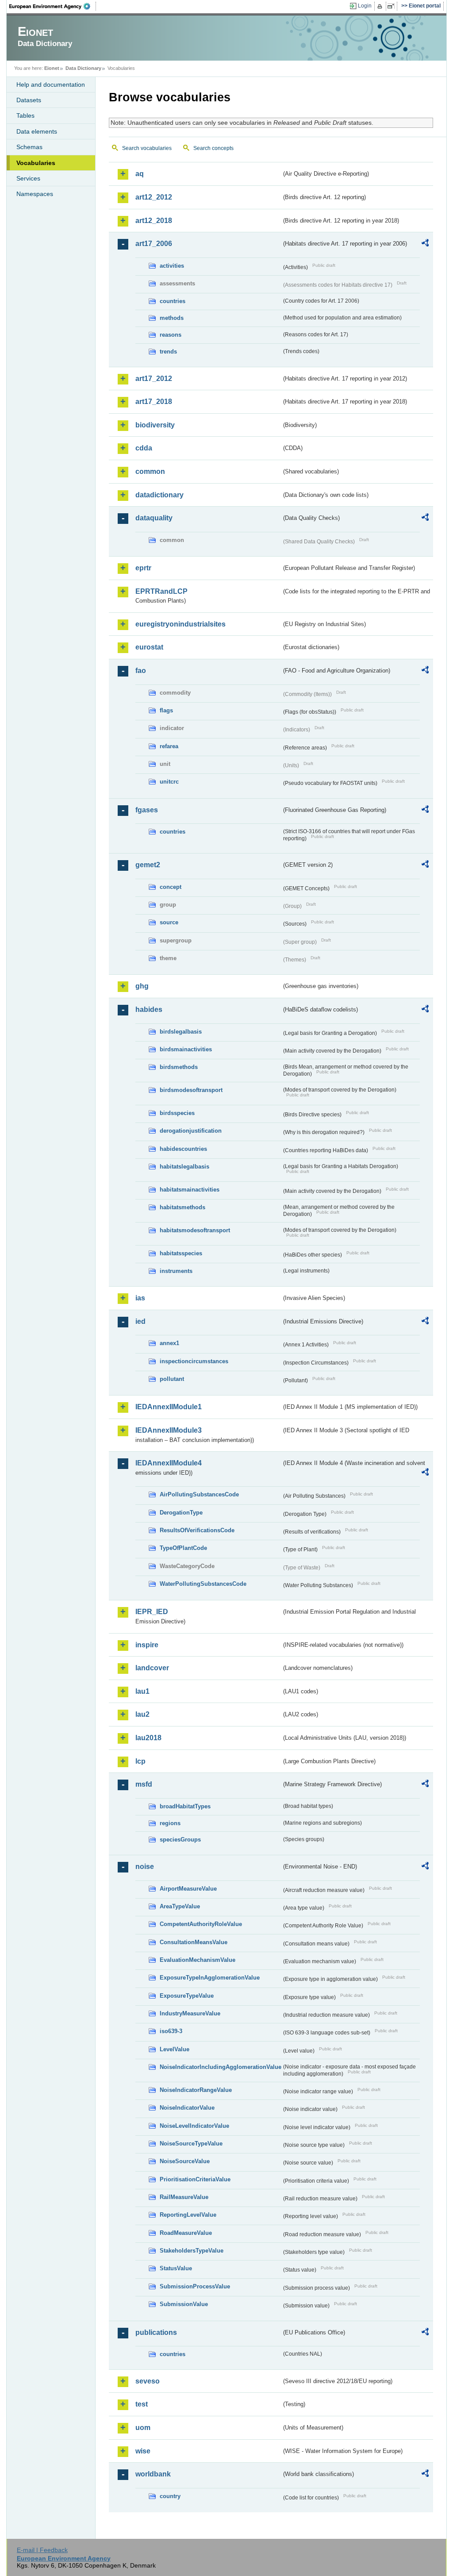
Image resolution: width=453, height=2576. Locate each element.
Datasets (29, 100)
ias (140, 1298)
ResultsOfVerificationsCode (197, 1530)
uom (143, 2428)
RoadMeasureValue (186, 2233)
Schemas (29, 147)
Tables (25, 115)
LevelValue (175, 2049)
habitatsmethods (182, 1207)
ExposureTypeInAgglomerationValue (210, 1978)
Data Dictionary (83, 68)
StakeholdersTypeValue (192, 2251)
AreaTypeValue (180, 1906)
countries (173, 301)
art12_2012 (154, 197)
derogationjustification (191, 1131)
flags (166, 710)
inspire (147, 1645)
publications (156, 2332)
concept (171, 887)
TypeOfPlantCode (183, 1548)
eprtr (143, 568)
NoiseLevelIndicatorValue (194, 2126)
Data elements (37, 131)
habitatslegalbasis (184, 1167)
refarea (169, 746)
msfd (144, 1784)
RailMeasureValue (184, 2197)
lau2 (142, 1714)
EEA (53, 6)
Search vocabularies (147, 148)
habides (149, 1009)
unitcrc (169, 782)
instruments (176, 1271)
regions (170, 1823)
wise (143, 2451)
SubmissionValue (184, 2304)
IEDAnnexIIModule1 (169, 1407)
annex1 (169, 1343)
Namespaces (35, 194)
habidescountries (183, 1149)
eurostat (149, 647)
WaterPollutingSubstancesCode (203, 1584)
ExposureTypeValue (187, 1996)
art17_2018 (154, 402)
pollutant (172, 1379)
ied (140, 1321)
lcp (140, 1761)
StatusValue (176, 2268)
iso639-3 (171, 2031)
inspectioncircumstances (194, 1361)
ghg (142, 986)
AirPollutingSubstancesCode (199, 1494)
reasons (171, 335)
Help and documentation (51, 85)
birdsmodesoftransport (191, 1090)
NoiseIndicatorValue (187, 2108)
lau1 (142, 1691)
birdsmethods (179, 1067)
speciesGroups (180, 1840)
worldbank (153, 2474)
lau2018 (148, 1738)
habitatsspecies (181, 1253)
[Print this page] (381, 6)
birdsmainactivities (186, 1049)
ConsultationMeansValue (194, 1942)
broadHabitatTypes (185, 1806)
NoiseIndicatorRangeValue (196, 2090)
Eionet (52, 68)
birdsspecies (177, 1113)
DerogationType (181, 1513)
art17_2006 (154, 244)
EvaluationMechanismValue (198, 1960)
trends (168, 352)
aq (140, 174)
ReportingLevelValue (188, 2215)
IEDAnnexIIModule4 (169, 1463)
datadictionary (159, 495)
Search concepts (213, 148)
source (169, 922)
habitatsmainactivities (190, 1190)
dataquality (154, 518)
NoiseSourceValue (185, 2161)
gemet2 (148, 865)
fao (141, 671)
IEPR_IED (152, 1612)
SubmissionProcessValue (195, 2286)
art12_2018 (154, 221)
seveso (148, 2381)
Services (28, 178)
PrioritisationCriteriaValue (195, 2179)
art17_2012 (154, 379)
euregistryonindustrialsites (180, 624)
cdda (144, 448)
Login (365, 6)
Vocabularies (36, 163)
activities (172, 266)
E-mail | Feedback (42, 2550)
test (142, 2404)
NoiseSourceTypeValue (191, 2143)
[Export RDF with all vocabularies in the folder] (425, 244)
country (170, 2496)
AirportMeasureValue (188, 1889)
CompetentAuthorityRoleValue (201, 1924)
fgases (147, 810)
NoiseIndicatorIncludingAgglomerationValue (221, 2067)
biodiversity (155, 425)
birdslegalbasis (181, 1032)
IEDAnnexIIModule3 (169, 1430)
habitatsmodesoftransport (195, 1230)
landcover (152, 1668)
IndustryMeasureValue (190, 2013)
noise (145, 1867)
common (150, 471)
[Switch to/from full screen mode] (393, 6)
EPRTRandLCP (161, 591)
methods (172, 318)
